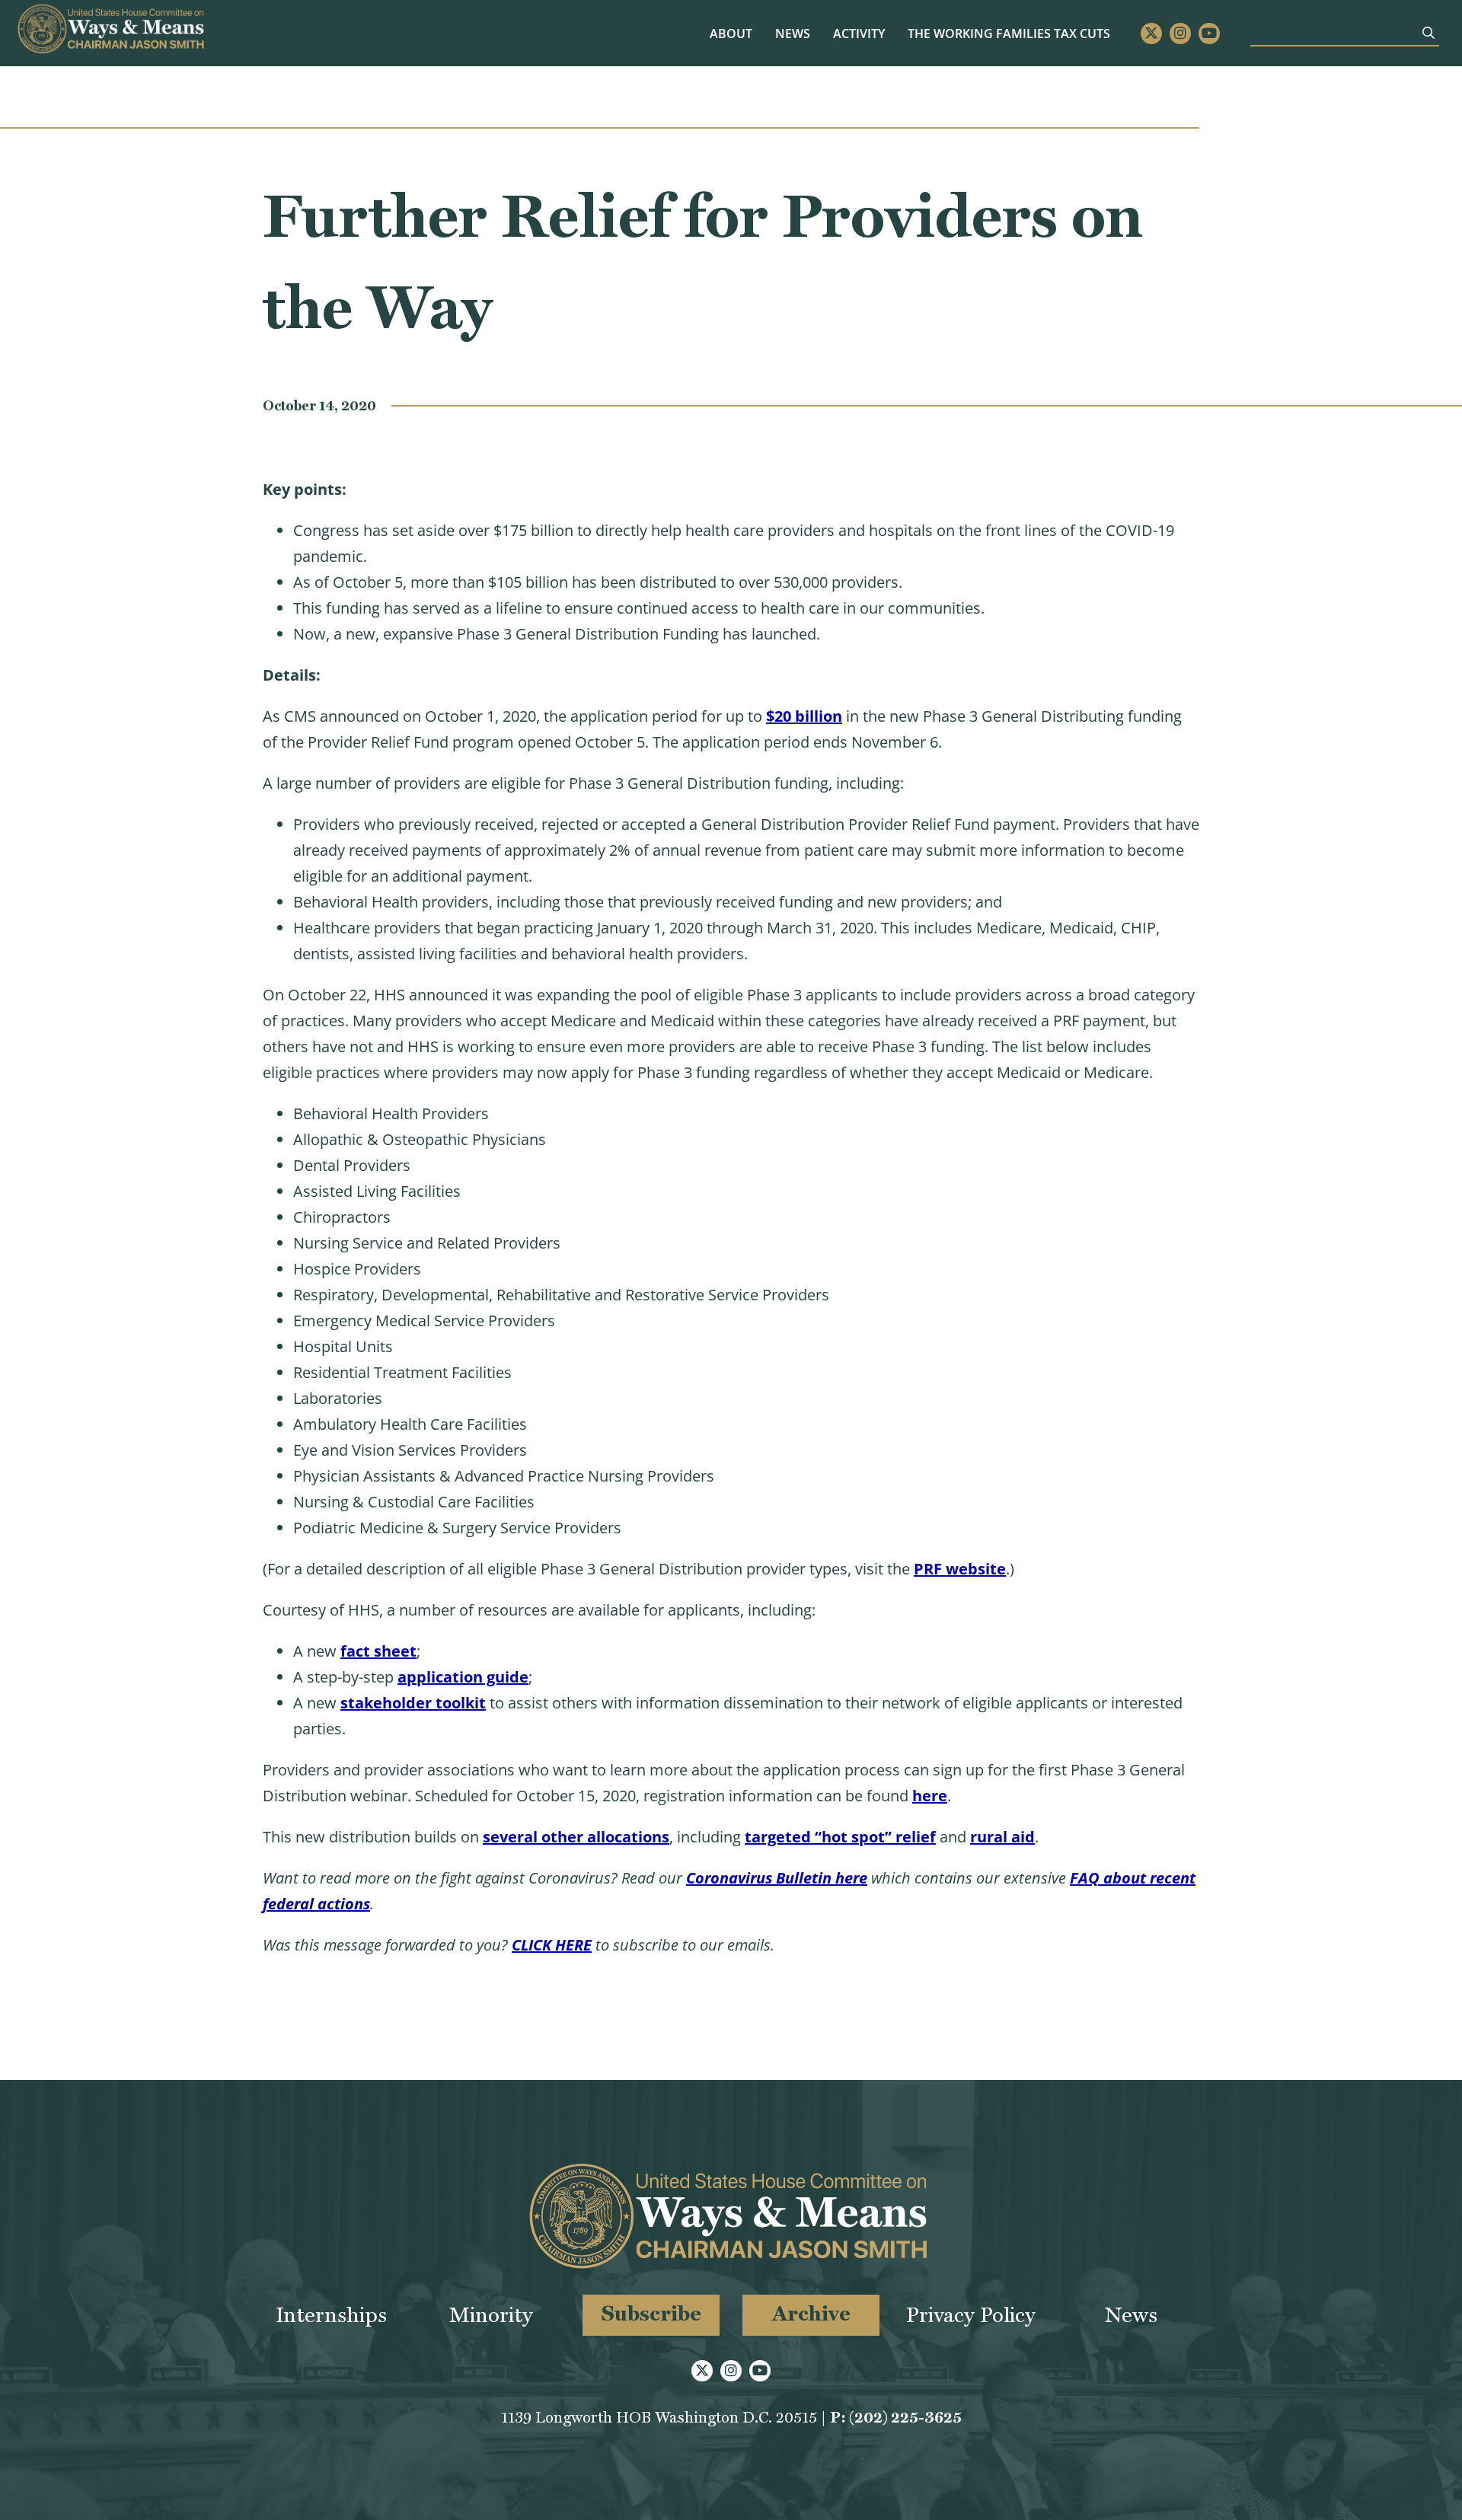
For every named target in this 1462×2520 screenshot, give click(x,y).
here (930, 1796)
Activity (859, 33)
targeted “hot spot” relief (840, 1837)
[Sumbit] (1428, 33)
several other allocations (576, 1837)
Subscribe (651, 2313)
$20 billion (804, 716)
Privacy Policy (971, 2315)
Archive (811, 2313)
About (731, 33)
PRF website (960, 1569)
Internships (331, 2315)
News (793, 33)
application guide (463, 1677)
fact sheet (378, 1651)
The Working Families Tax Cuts (1009, 33)
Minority (491, 2315)
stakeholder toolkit (413, 1703)
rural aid (1002, 1837)
